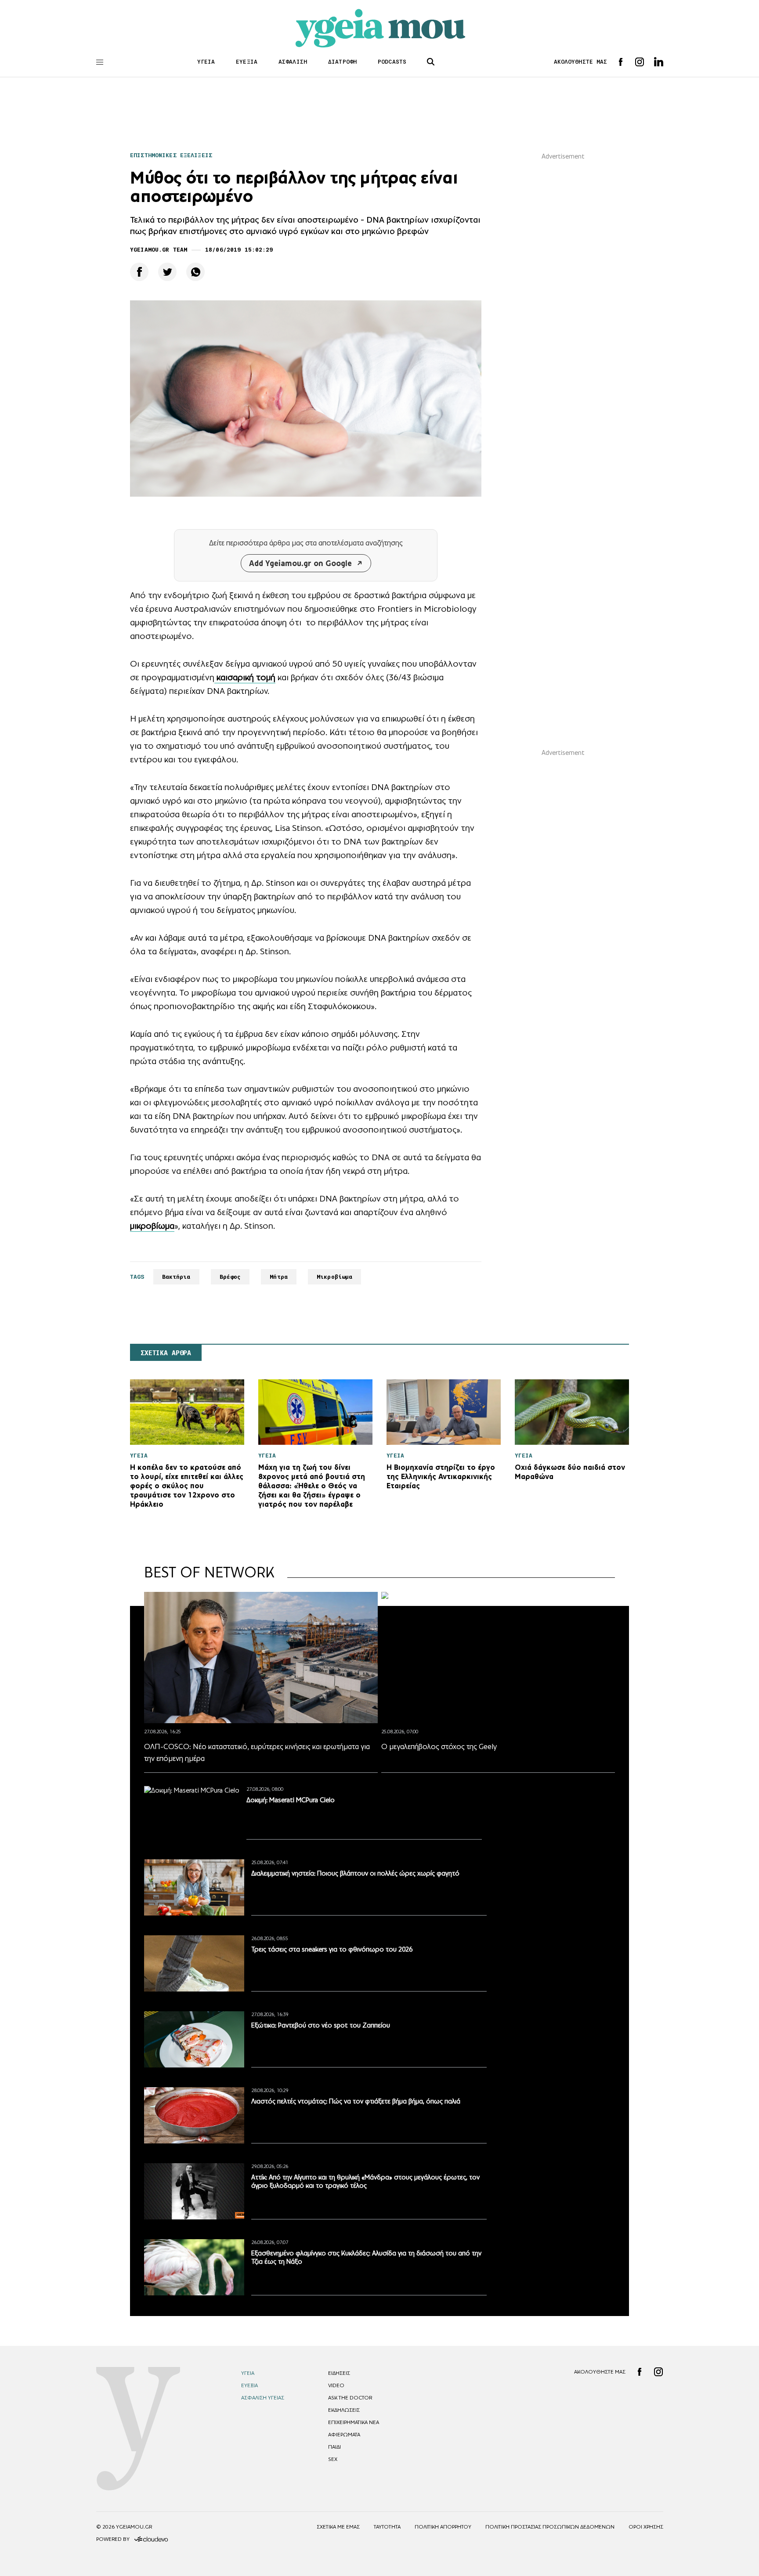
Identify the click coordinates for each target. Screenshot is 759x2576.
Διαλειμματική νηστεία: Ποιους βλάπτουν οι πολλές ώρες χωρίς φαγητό (355, 1873)
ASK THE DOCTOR (350, 2398)
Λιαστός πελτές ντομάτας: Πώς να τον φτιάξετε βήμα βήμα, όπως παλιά (356, 2101)
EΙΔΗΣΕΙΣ (339, 2373)
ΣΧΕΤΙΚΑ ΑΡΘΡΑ (166, 1353)
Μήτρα (279, 1277)
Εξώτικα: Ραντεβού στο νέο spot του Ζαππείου (321, 2025)
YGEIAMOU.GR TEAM (159, 250)
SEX (333, 2459)
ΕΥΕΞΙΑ (247, 62)
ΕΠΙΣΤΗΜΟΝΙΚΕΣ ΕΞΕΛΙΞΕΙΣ (171, 155)
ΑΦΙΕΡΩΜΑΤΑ (344, 2435)
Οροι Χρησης (646, 2527)
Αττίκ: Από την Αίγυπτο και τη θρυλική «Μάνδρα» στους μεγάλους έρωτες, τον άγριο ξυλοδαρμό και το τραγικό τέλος (365, 2181)
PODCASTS (392, 62)
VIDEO (336, 2385)
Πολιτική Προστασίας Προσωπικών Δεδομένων (550, 2527)
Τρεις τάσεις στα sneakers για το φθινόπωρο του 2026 (332, 1949)
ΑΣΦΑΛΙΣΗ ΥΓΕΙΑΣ (263, 2398)
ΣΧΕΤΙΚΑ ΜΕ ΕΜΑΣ (338, 2527)
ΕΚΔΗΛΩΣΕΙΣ (344, 2410)
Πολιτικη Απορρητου (443, 2527)
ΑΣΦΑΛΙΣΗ (293, 62)
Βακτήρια (176, 1277)
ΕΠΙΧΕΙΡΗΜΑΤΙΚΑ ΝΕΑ (354, 2422)
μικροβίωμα (152, 1226)
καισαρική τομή (245, 677)
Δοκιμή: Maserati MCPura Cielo (291, 1800)
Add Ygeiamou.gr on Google (300, 563)
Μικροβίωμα (334, 1277)
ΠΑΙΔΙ (334, 2447)
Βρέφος (230, 1277)
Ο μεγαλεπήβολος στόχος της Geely (439, 1746)
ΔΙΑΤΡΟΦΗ (342, 62)
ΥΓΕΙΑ (206, 62)
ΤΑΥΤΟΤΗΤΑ (387, 2527)
